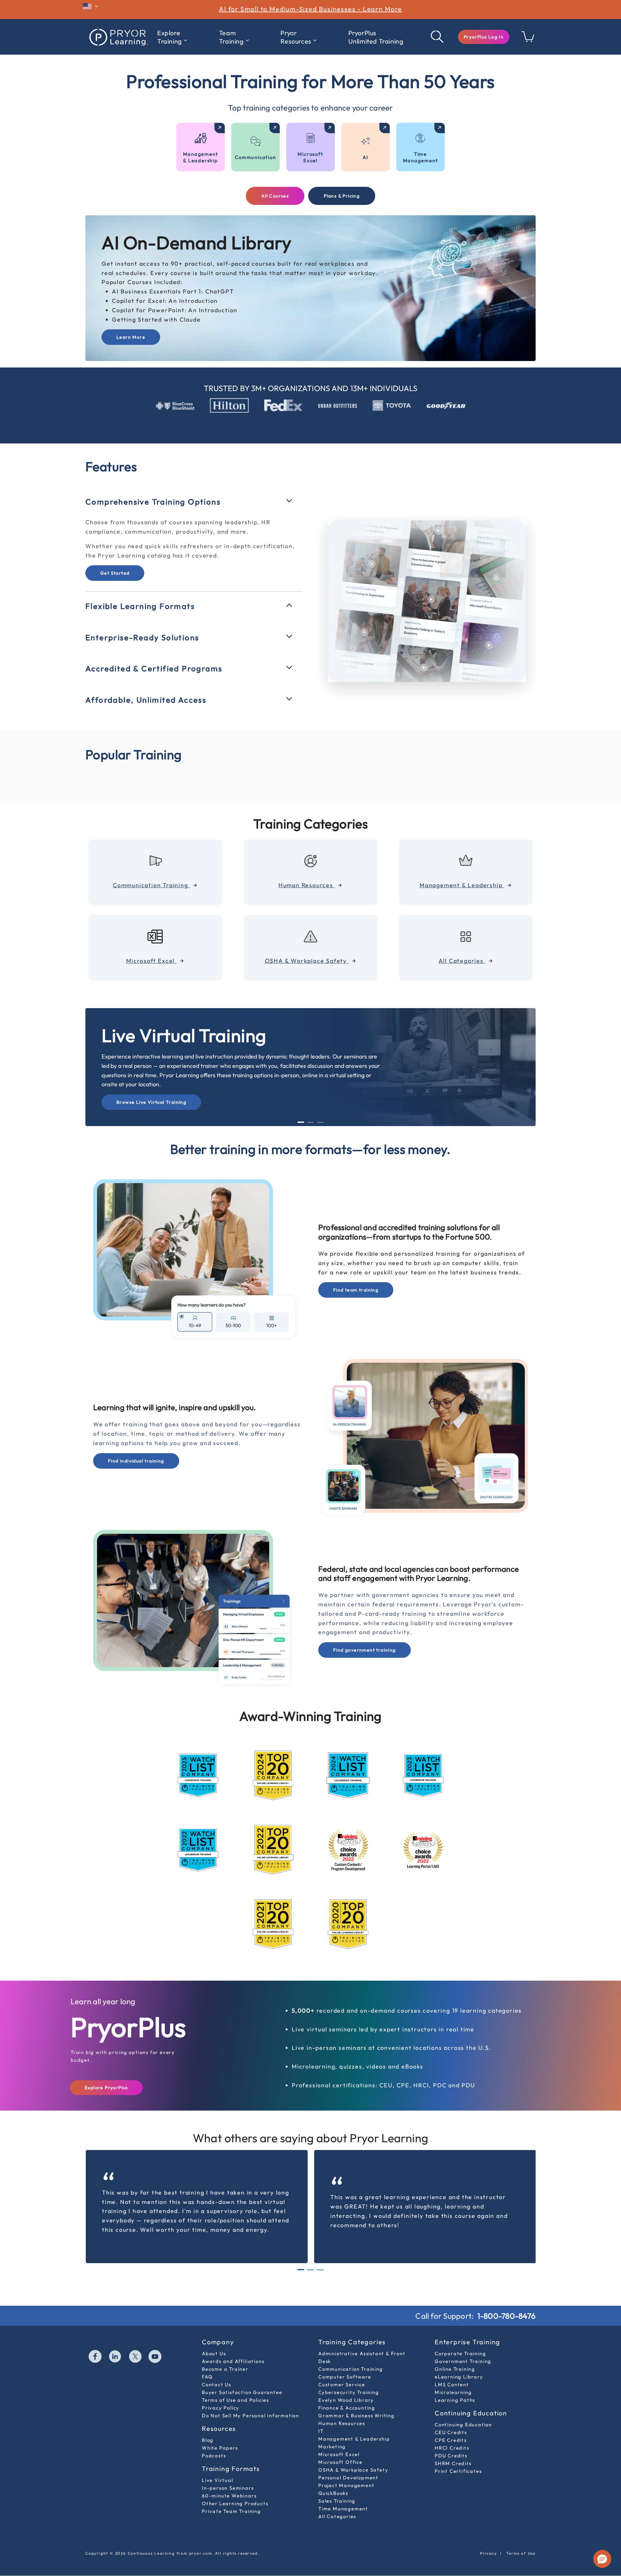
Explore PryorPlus (106, 2073)
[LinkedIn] (115, 2343)
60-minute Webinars (229, 2481)
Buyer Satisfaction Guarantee (242, 2378)
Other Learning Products (235, 2489)
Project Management (346, 2471)
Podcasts (214, 2441)
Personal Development (348, 2463)
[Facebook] (95, 2343)
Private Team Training (231, 2497)
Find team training (356, 1276)
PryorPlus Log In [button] (484, 37)
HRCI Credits (452, 2434)
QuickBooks (333, 2479)
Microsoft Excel (339, 2440)
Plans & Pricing (342, 196)
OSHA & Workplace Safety (353, 2456)
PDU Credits (451, 2441)
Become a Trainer (225, 2355)
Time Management (343, 2494)
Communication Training (351, 2355)
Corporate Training (460, 2339)
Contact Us (217, 2370)
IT (321, 2417)
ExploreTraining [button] (170, 37)
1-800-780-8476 (507, 2302)
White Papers (220, 2434)
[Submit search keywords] (438, 37)
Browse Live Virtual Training (151, 1088)
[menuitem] (172, 37)
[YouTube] (155, 2343)
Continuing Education (463, 2410)
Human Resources (342, 2409)
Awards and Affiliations (233, 2347)
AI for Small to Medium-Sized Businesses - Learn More (310, 9)
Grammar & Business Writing (356, 2401)
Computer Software (345, 2363)
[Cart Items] (528, 40)
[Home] (118, 37)
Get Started (115, 590)
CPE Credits (451, 2426)
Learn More (131, 337)
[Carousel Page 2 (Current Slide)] (310, 2256)
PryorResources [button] (296, 37)
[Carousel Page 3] (320, 1108)
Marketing (332, 2432)
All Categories (337, 2502)
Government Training (463, 2347)
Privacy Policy (221, 2394)
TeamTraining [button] (231, 37)
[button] (484, 37)
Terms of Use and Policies (235, 2386)
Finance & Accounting (347, 2394)
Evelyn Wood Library (346, 2386)
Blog (208, 2426)
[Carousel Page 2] (310, 1108)
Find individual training (136, 1447)
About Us (214, 2339)
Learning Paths (455, 2386)
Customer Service (342, 2370)
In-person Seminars (228, 2474)
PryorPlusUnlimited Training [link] (376, 37)
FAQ (207, 2363)
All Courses (275, 196)
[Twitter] (136, 2343)
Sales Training (337, 2487)
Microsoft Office (340, 2448)
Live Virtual (218, 2466)
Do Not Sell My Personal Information (251, 2401)
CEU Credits (451, 2418)
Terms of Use (521, 2539)
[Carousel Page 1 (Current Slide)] (301, 1108)
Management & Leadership (354, 2425)
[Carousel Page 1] (301, 2256)
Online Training (455, 2355)
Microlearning (453, 2378)
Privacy (489, 2539)
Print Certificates (458, 2457)
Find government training (365, 1636)
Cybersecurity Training (349, 2378)
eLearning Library (459, 2363)
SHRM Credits (453, 2449)
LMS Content (452, 2370)
